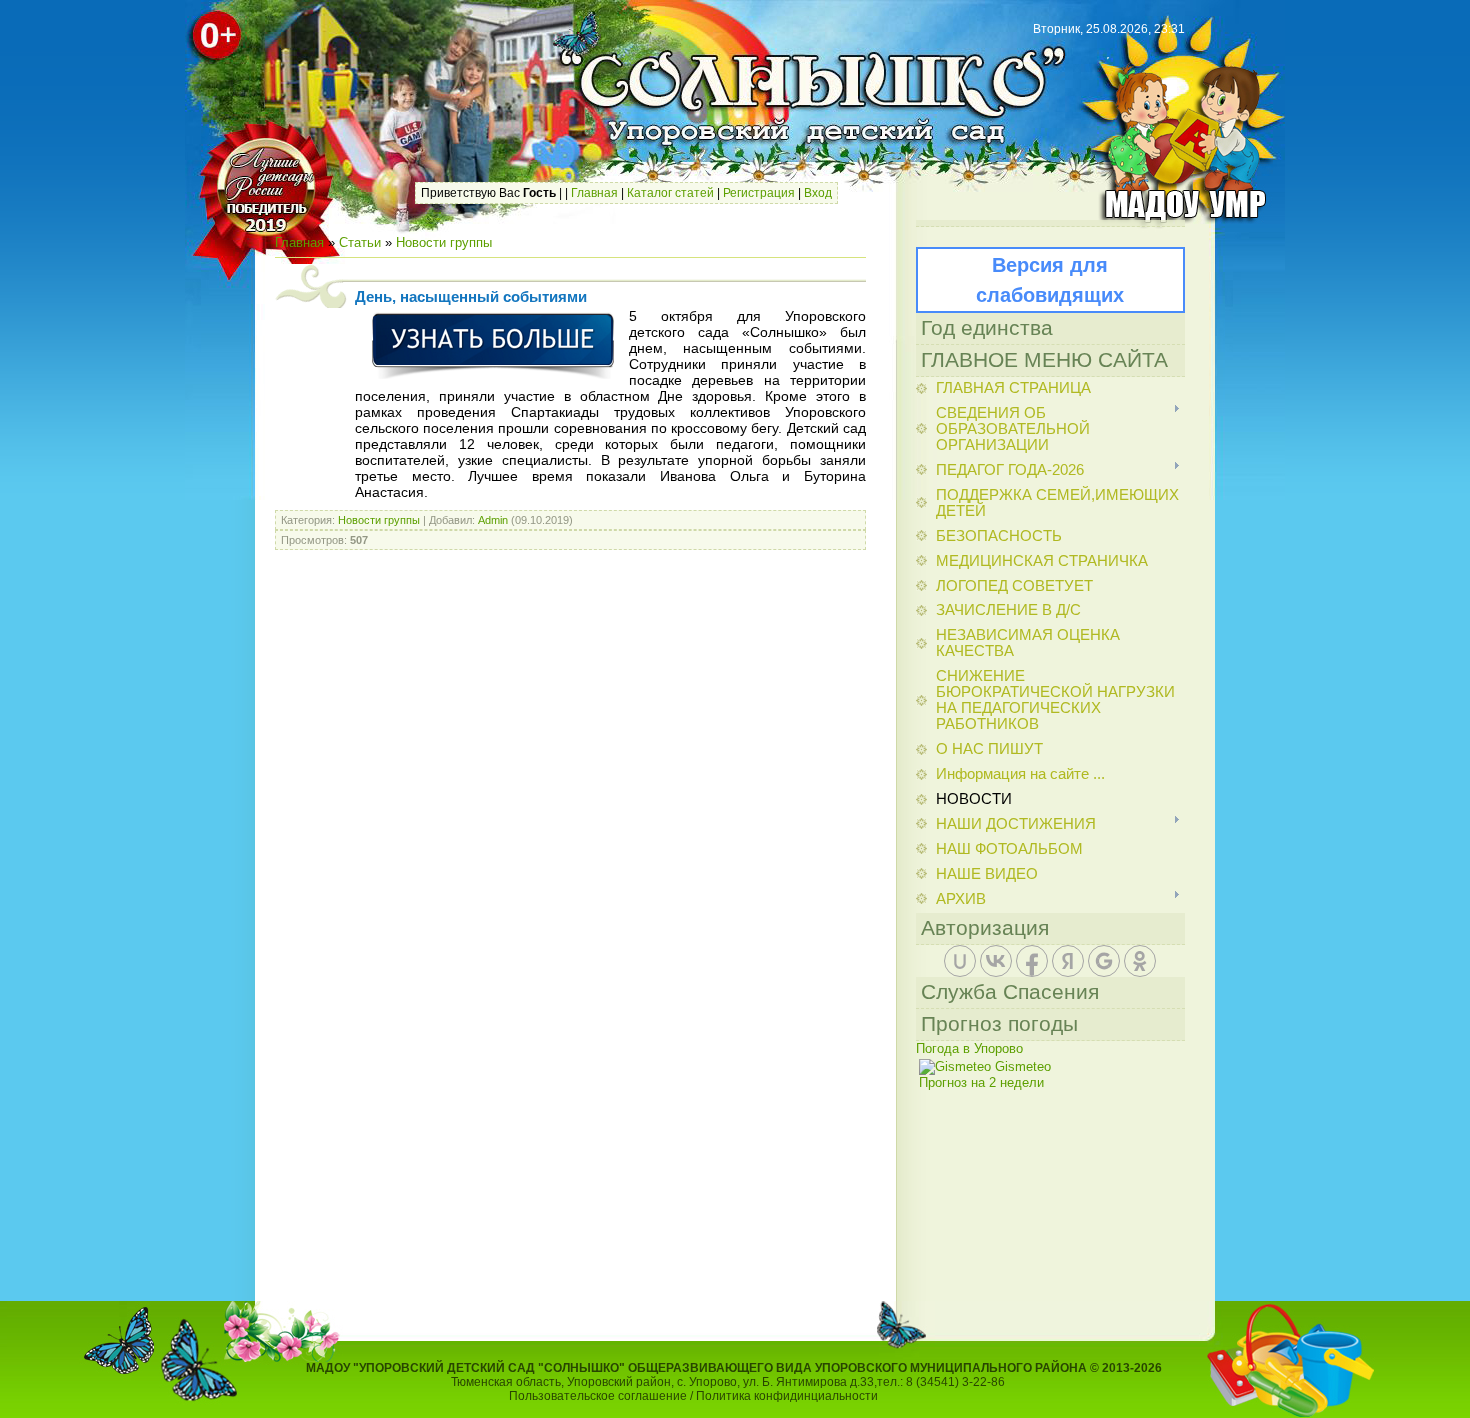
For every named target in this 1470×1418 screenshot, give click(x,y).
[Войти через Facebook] (1032, 961)
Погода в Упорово (969, 1048)
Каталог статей (670, 193)
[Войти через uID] (960, 961)
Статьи (360, 242)
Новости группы (444, 242)
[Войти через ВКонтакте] (996, 961)
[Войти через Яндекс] (1068, 961)
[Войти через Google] (1104, 961)
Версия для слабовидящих (1050, 280)
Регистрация (759, 193)
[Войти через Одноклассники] (1140, 961)
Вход (818, 193)
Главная (594, 193)
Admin (493, 520)
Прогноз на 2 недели (981, 1082)
